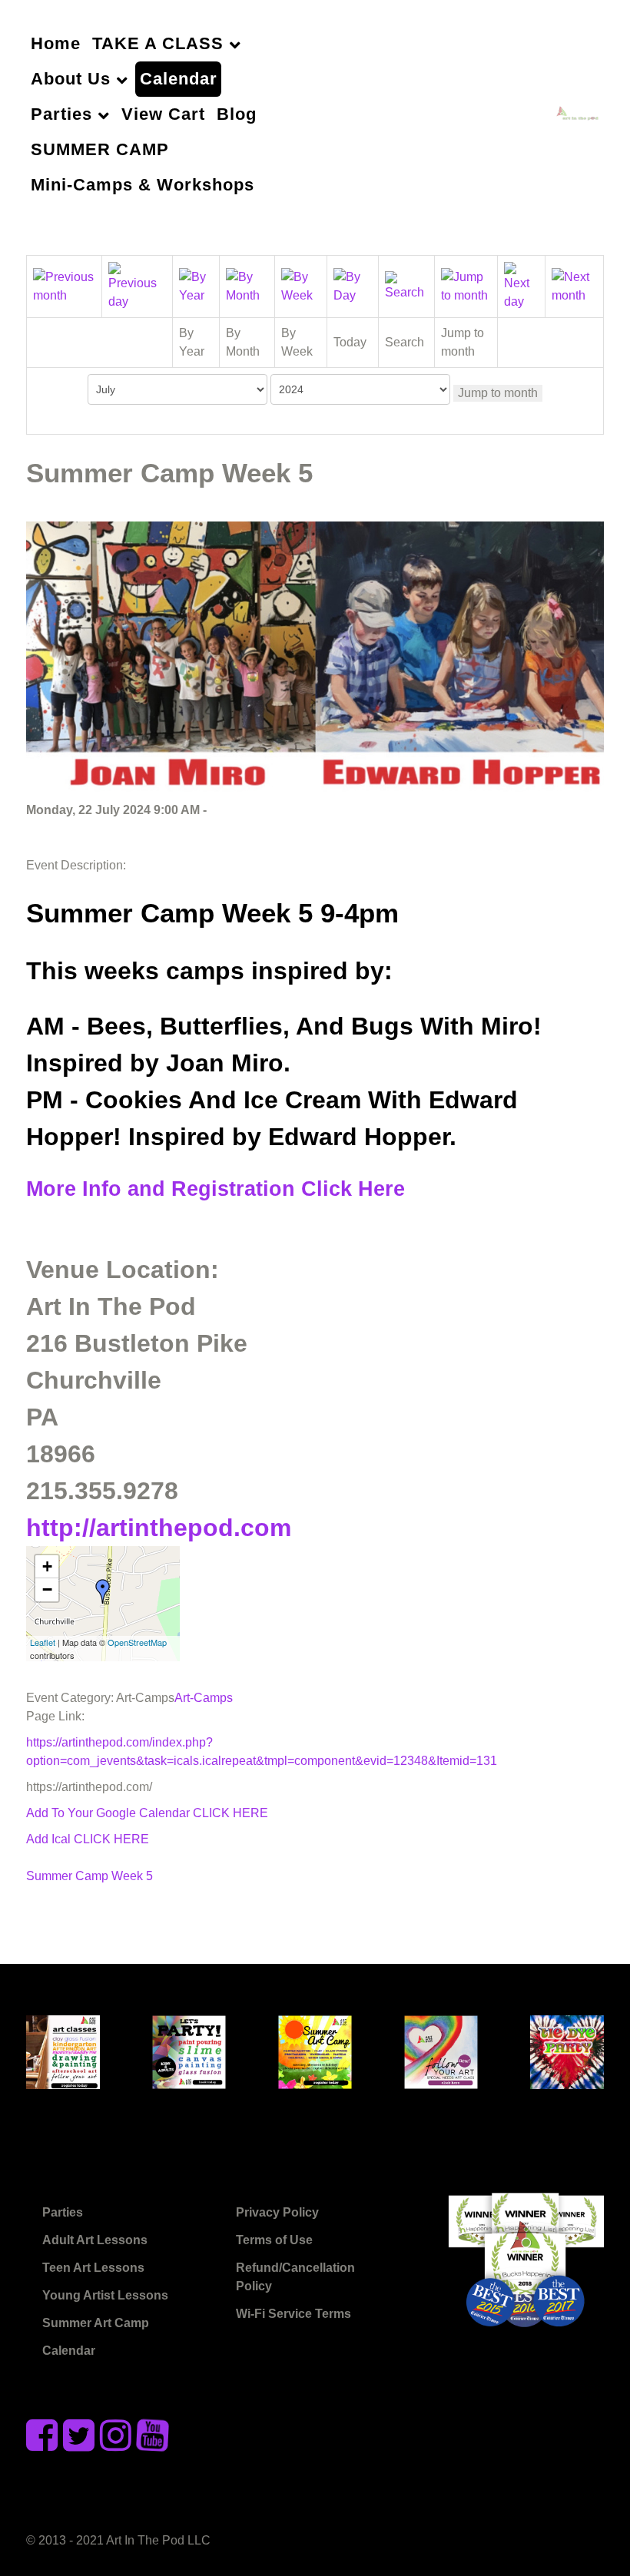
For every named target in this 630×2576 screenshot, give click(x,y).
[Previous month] (64, 285)
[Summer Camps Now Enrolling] (315, 2050)
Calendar (69, 2351)
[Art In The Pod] (580, 114)
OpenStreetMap (137, 1642)
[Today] (353, 285)
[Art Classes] (63, 2050)
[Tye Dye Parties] (567, 2050)
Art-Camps (204, 1698)
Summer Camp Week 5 (90, 1876)
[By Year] (196, 285)
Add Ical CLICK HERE (88, 1839)
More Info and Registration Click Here (216, 1189)
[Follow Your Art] (441, 2050)
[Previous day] (138, 285)
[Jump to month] (466, 285)
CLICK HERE (230, 1813)
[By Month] (247, 285)
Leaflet (43, 1642)
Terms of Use (274, 2240)
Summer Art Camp (96, 2323)
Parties (63, 2212)
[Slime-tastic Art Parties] (189, 2050)
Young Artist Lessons (105, 2295)
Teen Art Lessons (93, 2268)
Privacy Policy (277, 2212)
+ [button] (47, 1566)
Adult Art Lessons (95, 2240)
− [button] (47, 1589)
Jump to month (498, 393)
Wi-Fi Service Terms (293, 2314)
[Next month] (574, 285)
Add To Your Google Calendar (109, 1813)
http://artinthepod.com (159, 1528)
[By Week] (301, 285)
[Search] (406, 285)
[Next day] (522, 285)
